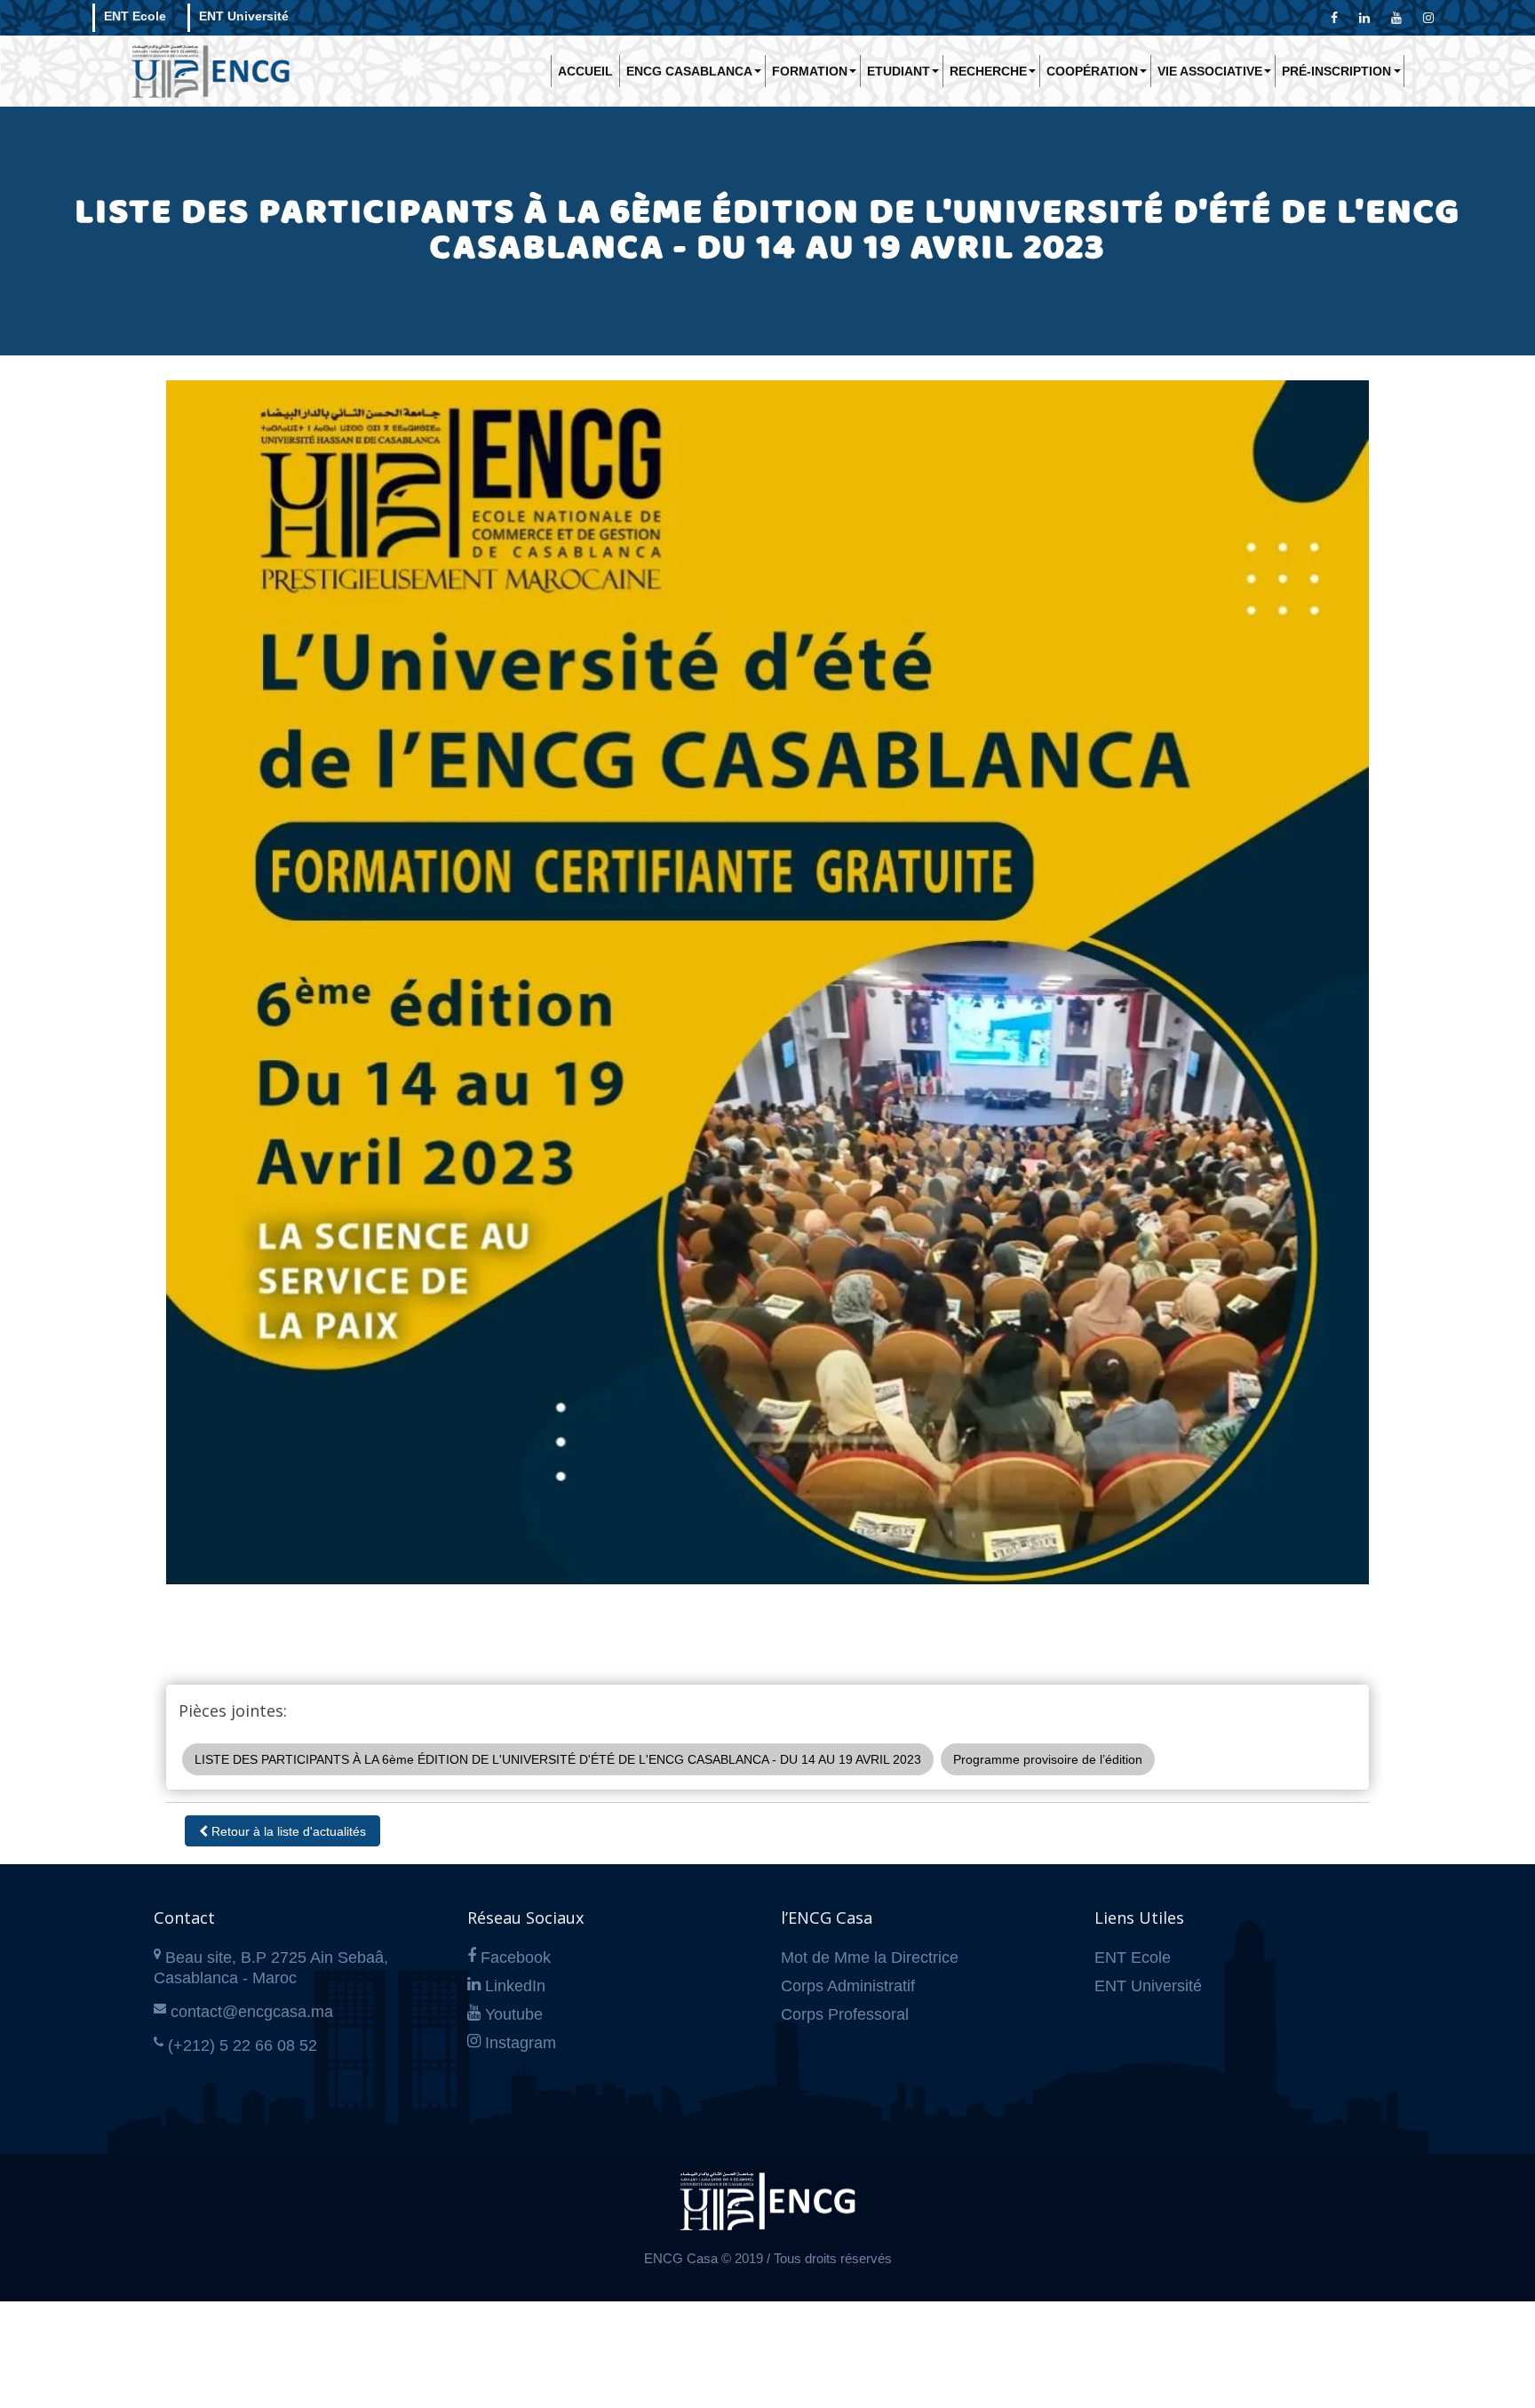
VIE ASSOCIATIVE (1210, 71)
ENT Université (244, 16)
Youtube (514, 2014)
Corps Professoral (845, 2014)
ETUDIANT (899, 71)
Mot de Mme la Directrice (870, 1957)
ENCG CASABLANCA (689, 71)
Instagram (521, 2043)
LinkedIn (515, 1986)
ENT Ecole (135, 16)
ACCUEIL (585, 71)
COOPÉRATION (1092, 71)
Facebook (516, 1957)
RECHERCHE (988, 71)
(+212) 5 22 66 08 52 (243, 2045)
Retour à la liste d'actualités (287, 1831)
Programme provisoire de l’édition (1048, 1759)
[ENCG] (767, 2209)
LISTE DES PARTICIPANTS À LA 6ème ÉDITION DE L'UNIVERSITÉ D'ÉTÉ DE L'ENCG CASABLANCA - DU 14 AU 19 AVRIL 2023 (558, 1759)
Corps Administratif (848, 1986)
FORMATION (810, 71)
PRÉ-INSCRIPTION (1336, 71)
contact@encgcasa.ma (252, 2012)
